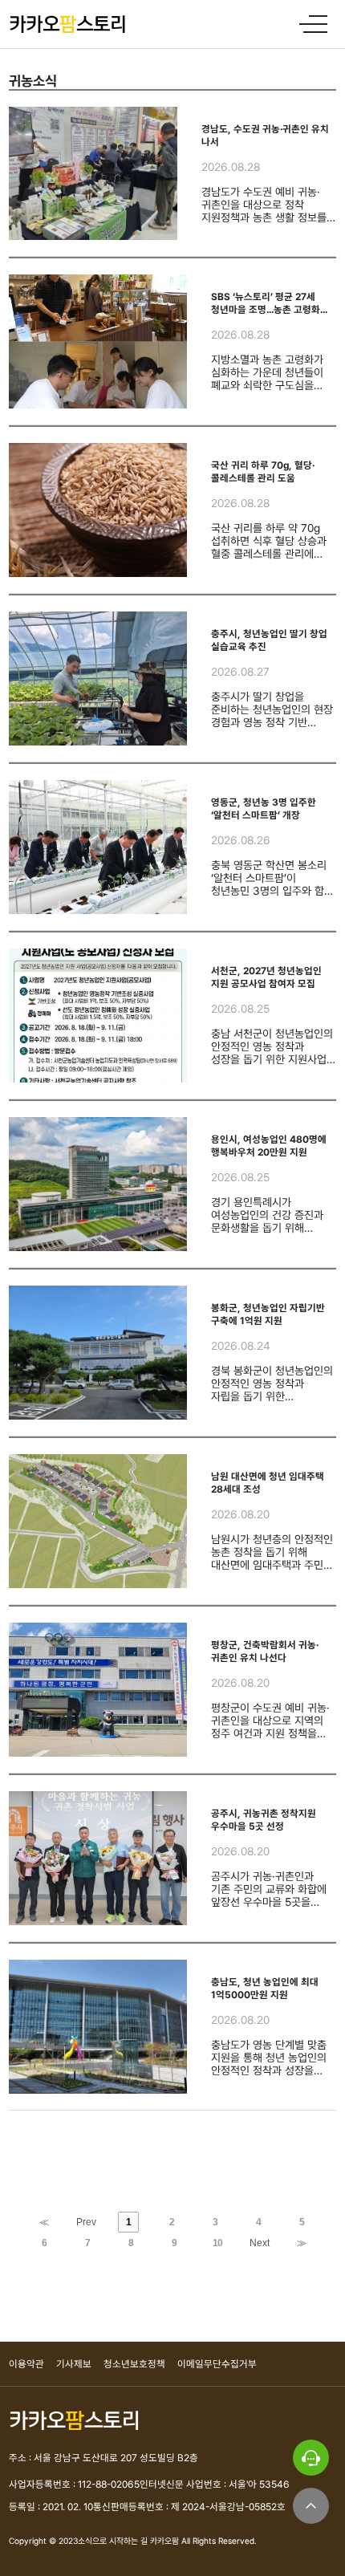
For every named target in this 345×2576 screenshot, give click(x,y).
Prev (86, 2222)
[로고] (68, 24)
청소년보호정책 (134, 2364)
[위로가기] (311, 2506)
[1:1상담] (311, 2458)
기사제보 (74, 2364)
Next (260, 2243)
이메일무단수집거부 (217, 2364)
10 (217, 2243)
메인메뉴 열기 (317, 24)
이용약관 (26, 2364)
